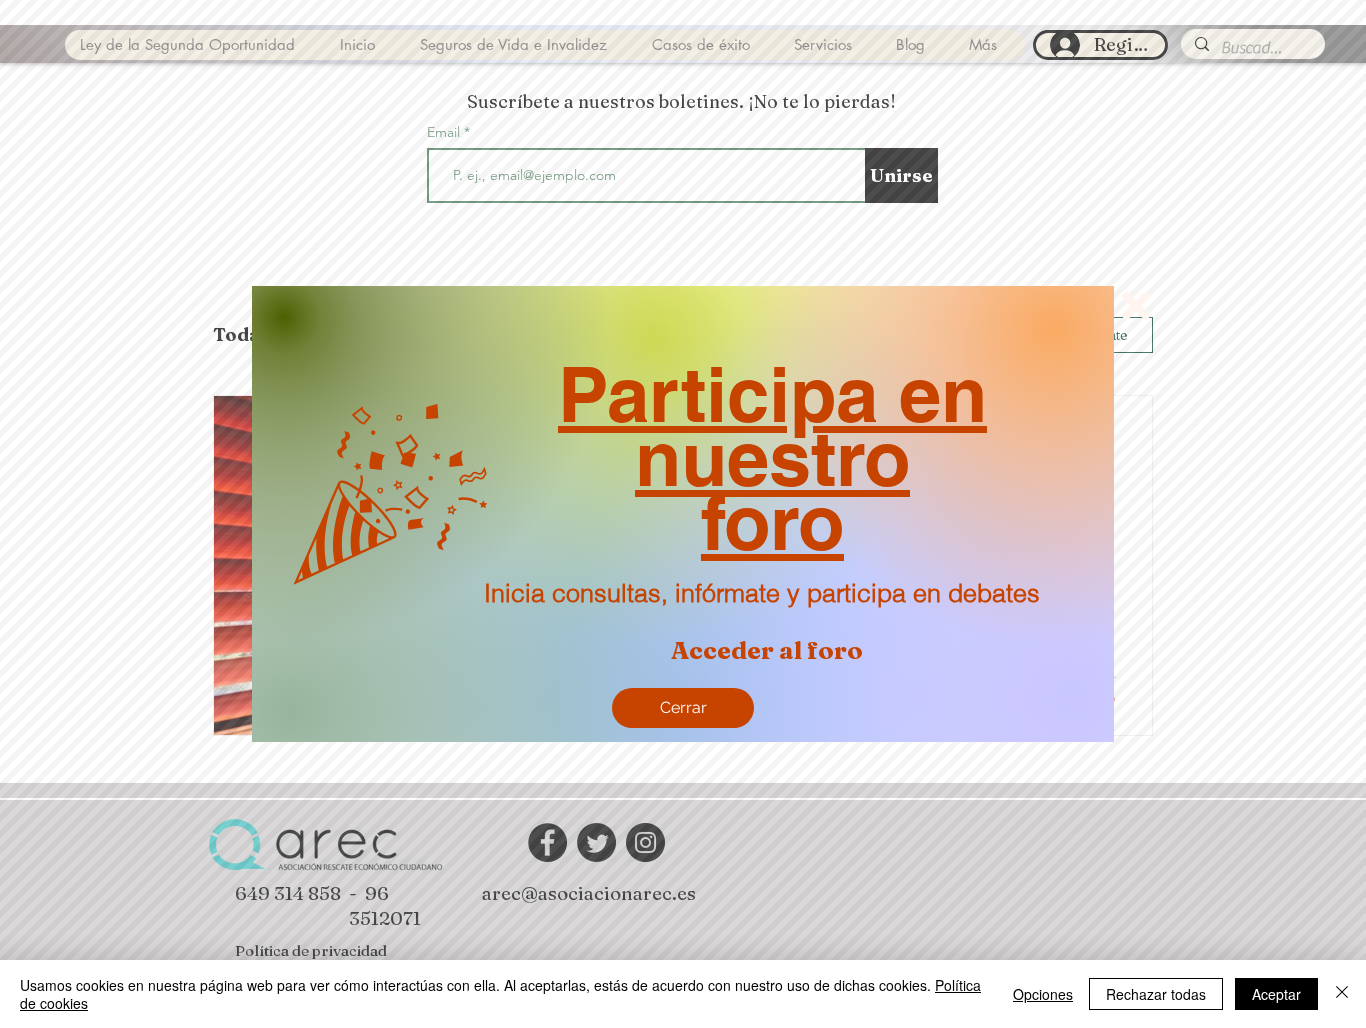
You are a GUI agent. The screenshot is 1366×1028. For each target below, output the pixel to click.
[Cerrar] (1342, 994)
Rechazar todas (1156, 994)
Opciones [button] (1043, 994)
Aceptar (1276, 994)
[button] (1136, 306)
